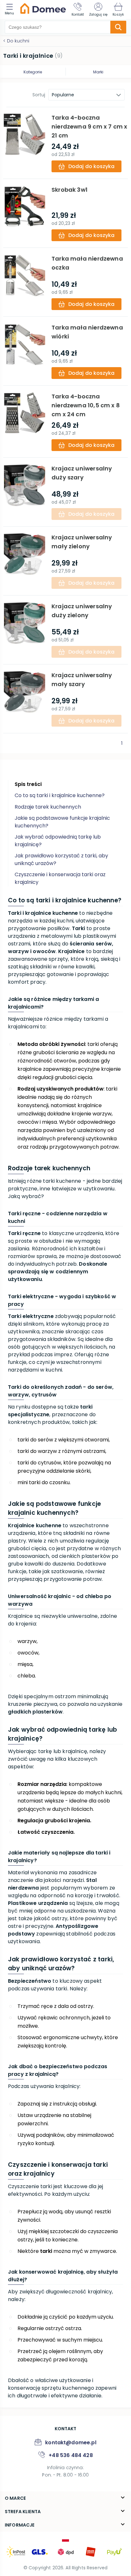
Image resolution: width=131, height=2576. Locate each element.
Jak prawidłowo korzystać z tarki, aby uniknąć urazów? (61, 859)
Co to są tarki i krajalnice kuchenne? (60, 795)
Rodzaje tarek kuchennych (48, 807)
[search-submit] (118, 27)
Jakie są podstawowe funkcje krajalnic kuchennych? (62, 822)
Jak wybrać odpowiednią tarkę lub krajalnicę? (58, 841)
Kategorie (33, 72)
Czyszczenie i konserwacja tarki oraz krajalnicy (60, 878)
